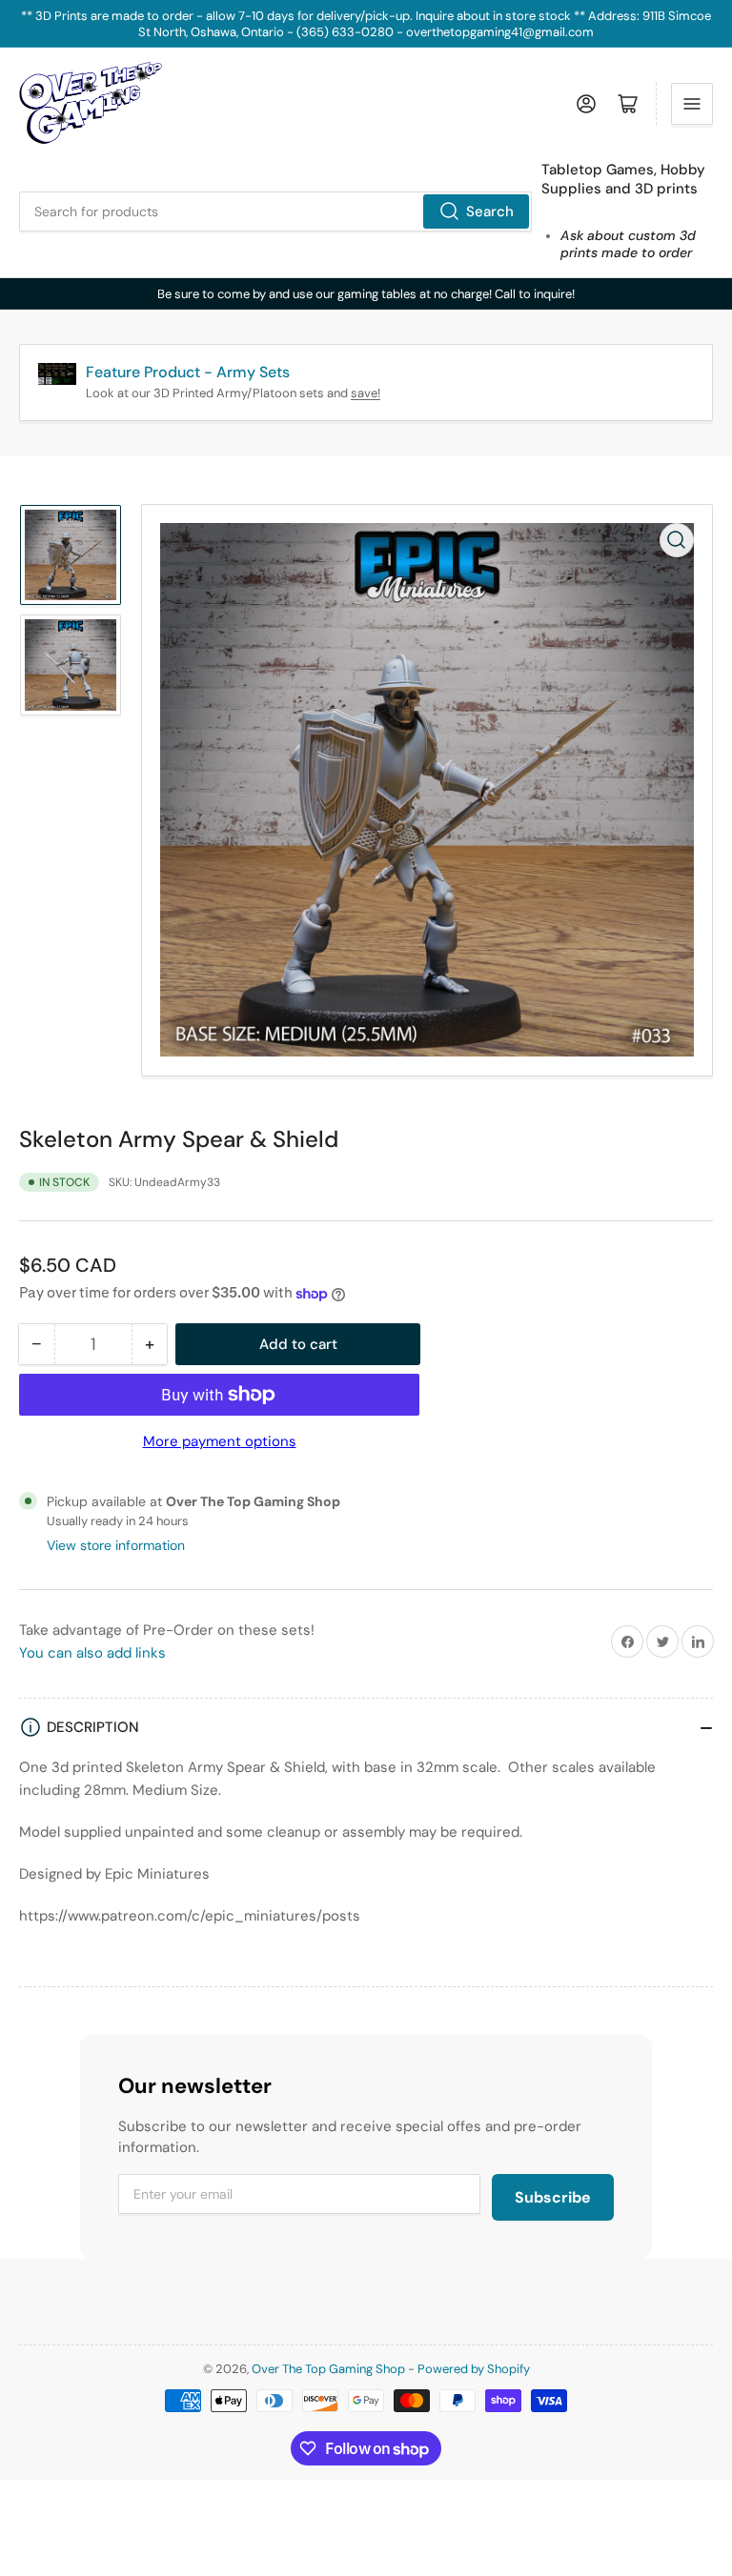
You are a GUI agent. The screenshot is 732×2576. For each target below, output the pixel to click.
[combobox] (275, 211)
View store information (116, 1545)
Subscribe (553, 2197)
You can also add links (92, 1653)
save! (366, 393)
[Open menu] (692, 104)
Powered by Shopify (474, 2369)
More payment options (220, 1441)
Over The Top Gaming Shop (328, 2369)
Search (490, 211)
